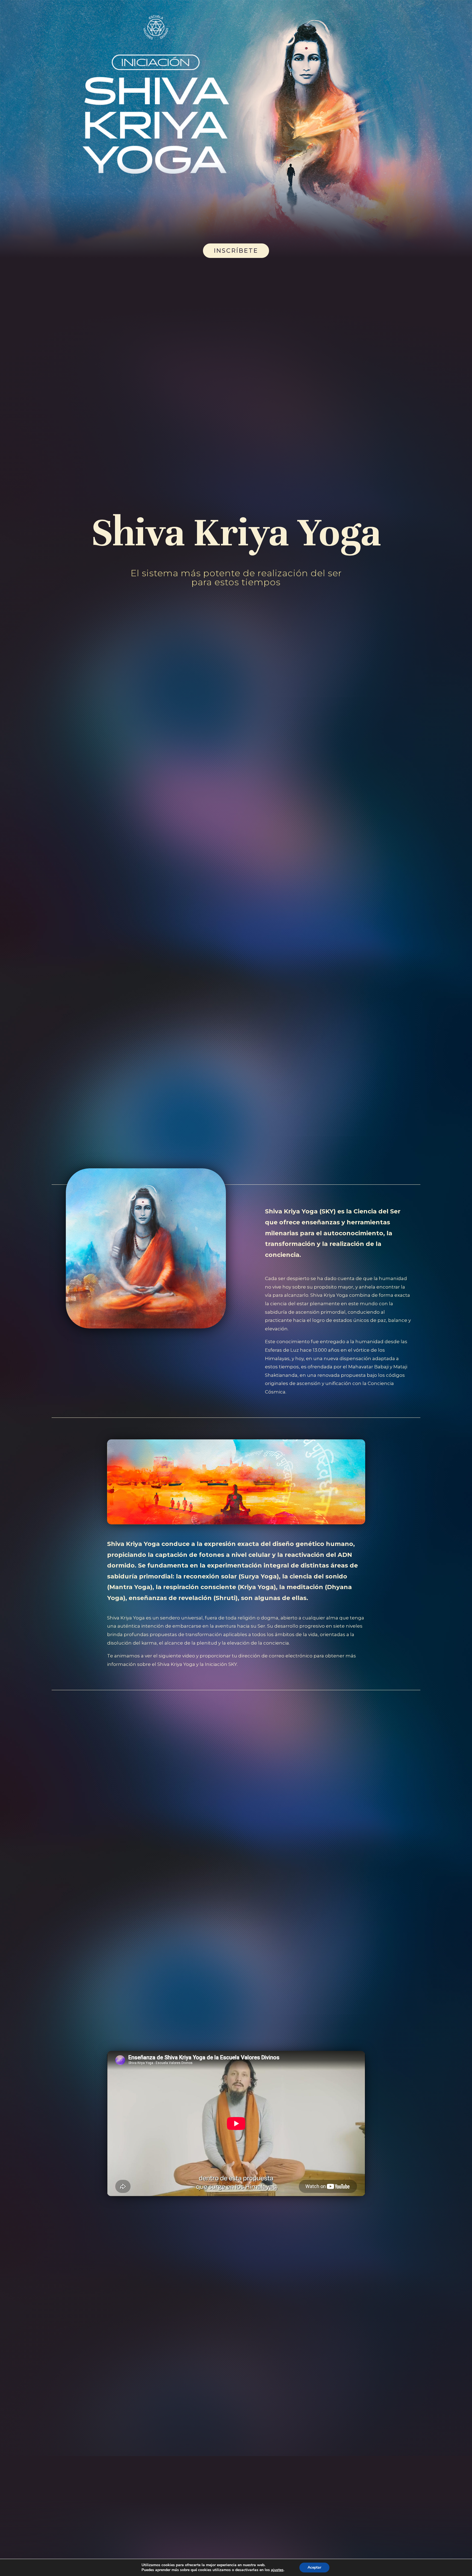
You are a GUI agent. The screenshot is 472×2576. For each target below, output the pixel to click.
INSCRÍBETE (236, 251)
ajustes (277, 2570)
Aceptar (314, 2567)
